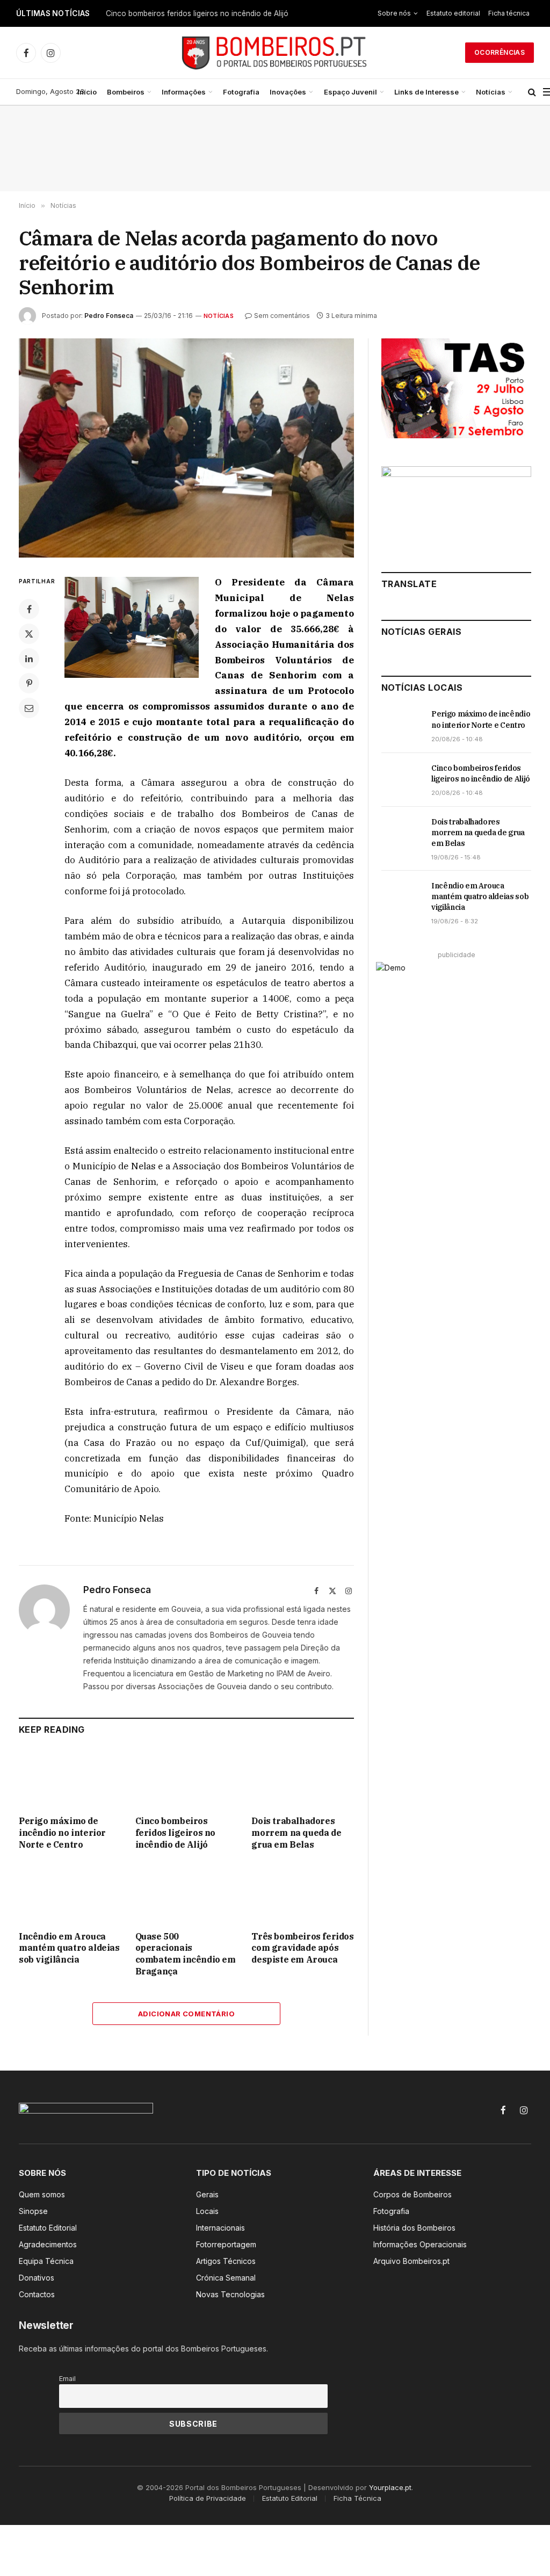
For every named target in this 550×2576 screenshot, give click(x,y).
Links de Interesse (426, 92)
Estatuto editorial (453, 13)
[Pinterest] (29, 683)
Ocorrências (500, 52)
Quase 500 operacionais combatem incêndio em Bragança (186, 1954)
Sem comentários (282, 316)
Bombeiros (126, 92)
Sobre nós (394, 13)
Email (67, 2379)
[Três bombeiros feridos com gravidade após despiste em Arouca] (303, 1893)
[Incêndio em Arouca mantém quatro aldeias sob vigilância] (70, 1893)
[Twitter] (29, 634)
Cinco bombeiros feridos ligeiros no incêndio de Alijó (197, 13)
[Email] (29, 708)
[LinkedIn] (29, 659)
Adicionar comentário (186, 2014)
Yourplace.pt (390, 2487)
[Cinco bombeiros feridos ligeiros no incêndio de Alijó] (187, 1778)
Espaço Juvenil (350, 92)
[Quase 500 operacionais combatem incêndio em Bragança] (187, 1893)
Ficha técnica (509, 13)
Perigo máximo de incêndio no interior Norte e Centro (62, 1833)
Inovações (288, 92)
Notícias (491, 92)
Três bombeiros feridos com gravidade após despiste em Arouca (302, 1948)
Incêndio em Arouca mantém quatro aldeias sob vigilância (69, 1948)
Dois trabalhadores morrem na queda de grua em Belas (296, 1833)
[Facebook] (29, 609)
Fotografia (241, 92)
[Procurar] (532, 92)
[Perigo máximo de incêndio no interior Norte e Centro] (70, 1778)
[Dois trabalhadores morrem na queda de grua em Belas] (303, 1778)
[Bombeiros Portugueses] (275, 53)
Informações (184, 92)
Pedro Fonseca (109, 316)
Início (87, 92)
